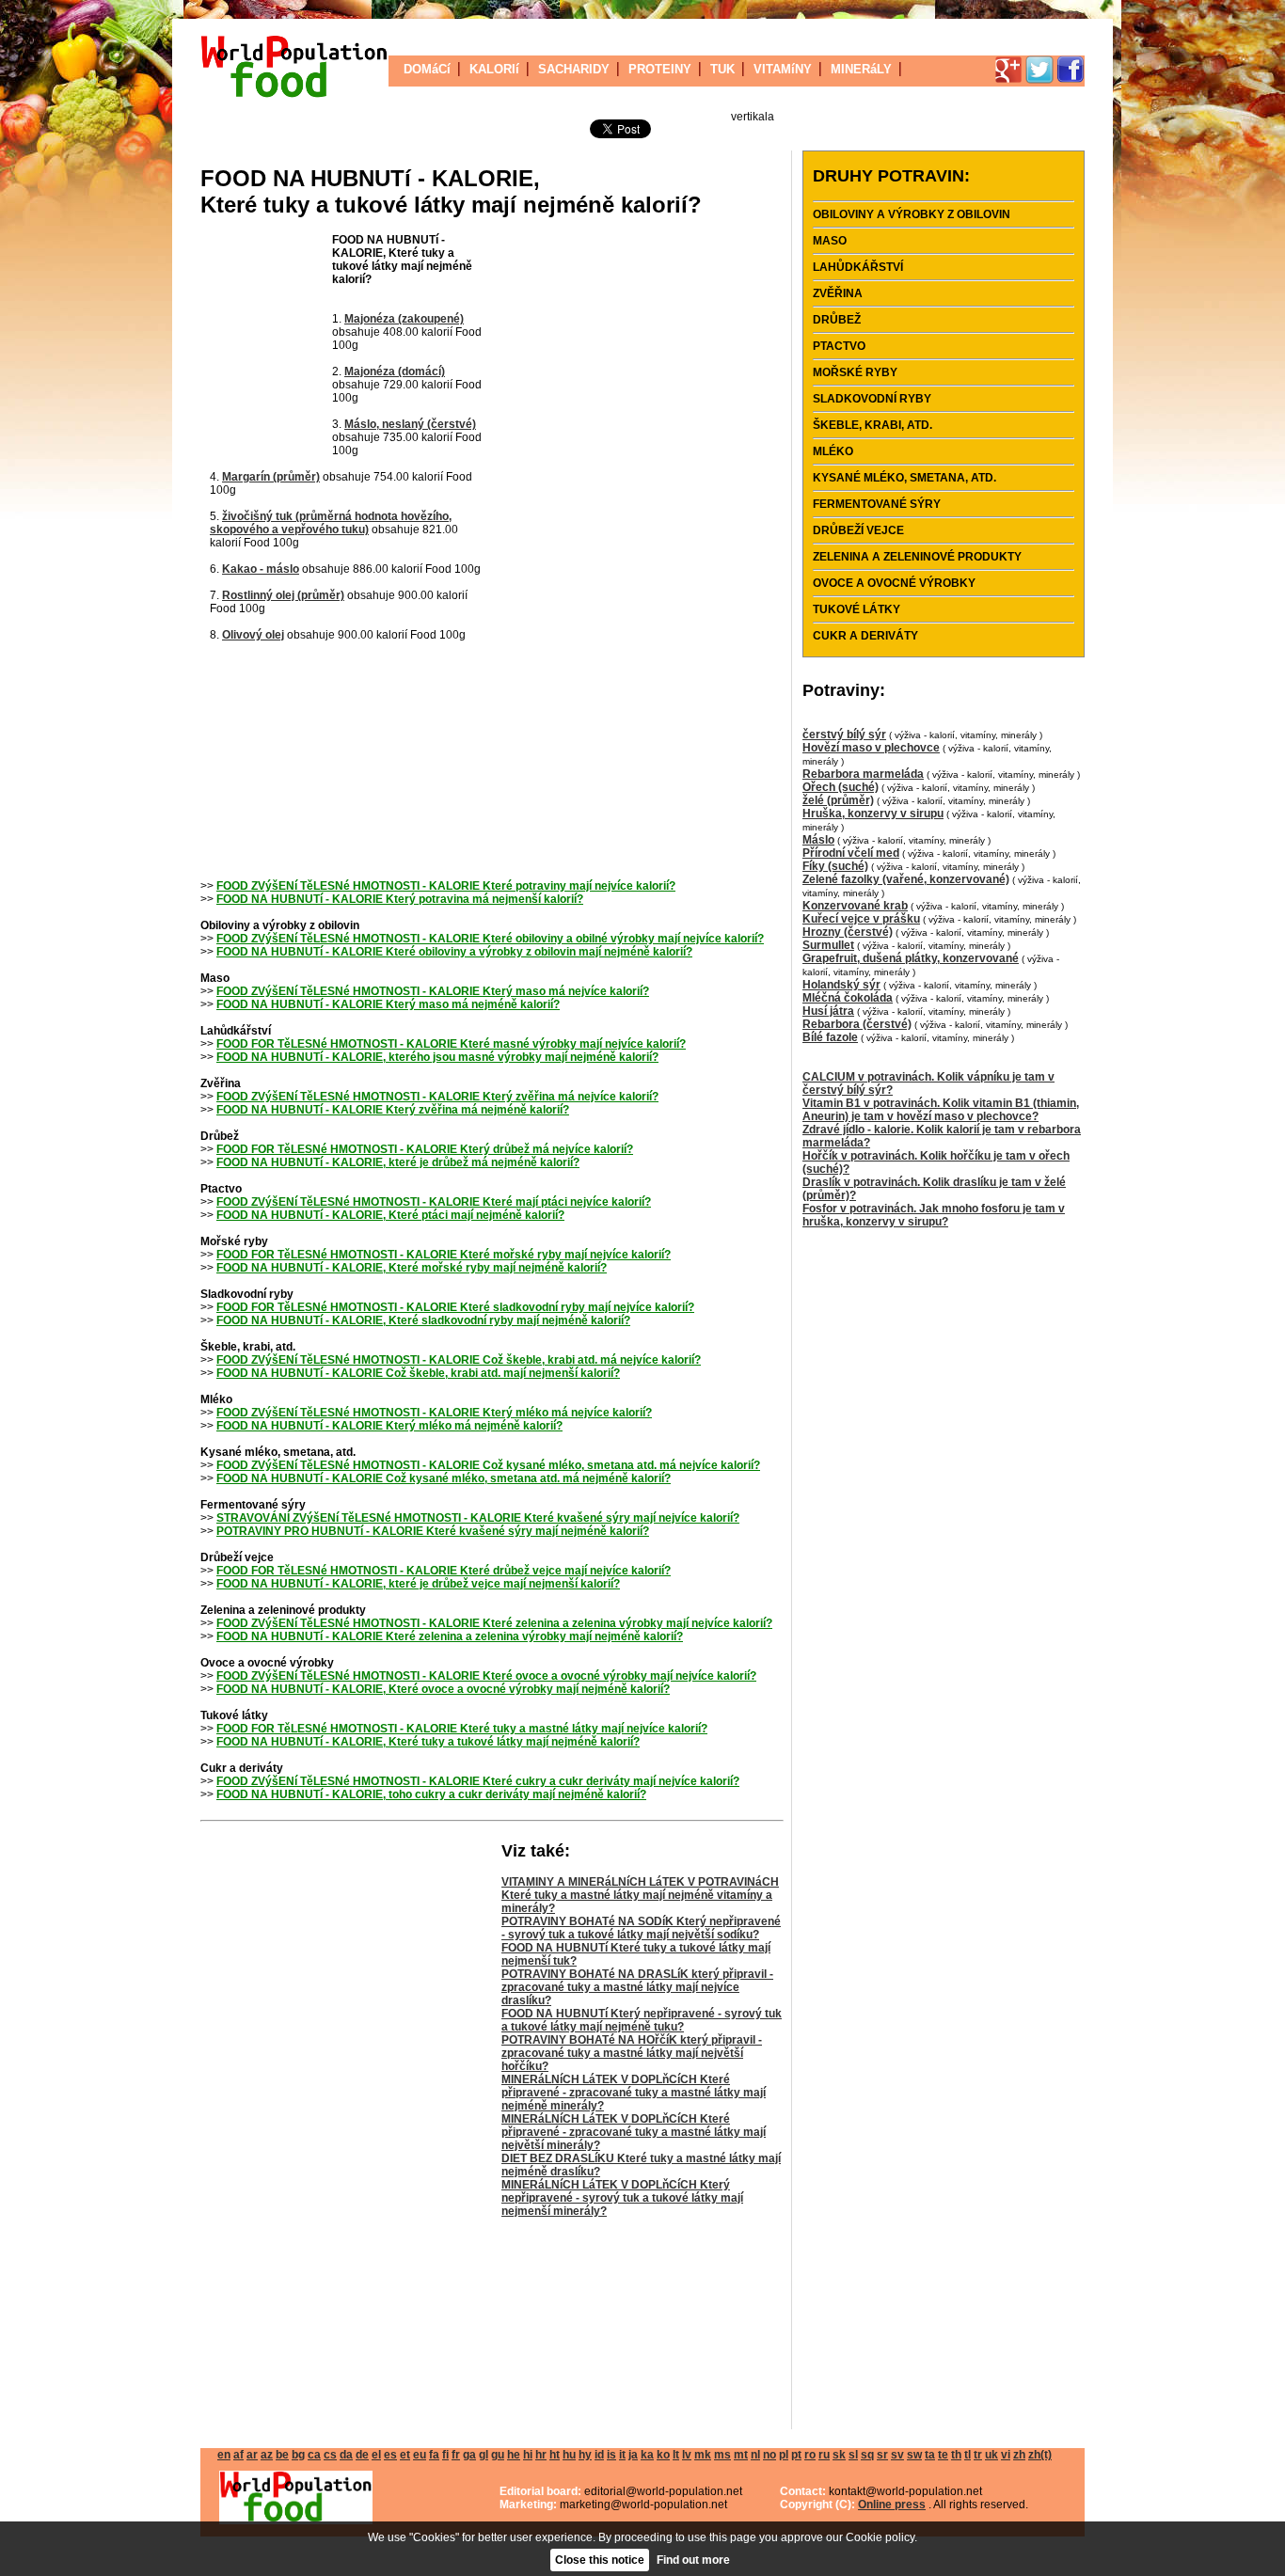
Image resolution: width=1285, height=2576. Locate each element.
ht (555, 2455)
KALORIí (494, 69)
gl (484, 2455)
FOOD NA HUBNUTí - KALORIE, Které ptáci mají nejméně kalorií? (390, 1215)
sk (839, 2455)
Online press (892, 2505)
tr (978, 2455)
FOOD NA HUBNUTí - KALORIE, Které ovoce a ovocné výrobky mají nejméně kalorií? (443, 1689)
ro (810, 2455)
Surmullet (828, 945)
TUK (722, 69)
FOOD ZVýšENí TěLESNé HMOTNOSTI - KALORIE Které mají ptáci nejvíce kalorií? (434, 1202)
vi (1006, 2455)
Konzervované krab (855, 906)
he (514, 2455)
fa (434, 2455)
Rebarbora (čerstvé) (857, 1024)
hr (541, 2455)
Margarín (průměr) (271, 477)
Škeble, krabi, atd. (873, 425)
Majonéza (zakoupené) (404, 319)
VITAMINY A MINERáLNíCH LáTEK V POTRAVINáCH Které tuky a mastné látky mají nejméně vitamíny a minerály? (640, 1895)
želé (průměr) (838, 800)
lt (676, 2455)
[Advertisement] (266, 346)
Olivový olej (253, 635)
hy (585, 2455)
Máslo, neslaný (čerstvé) (410, 424)
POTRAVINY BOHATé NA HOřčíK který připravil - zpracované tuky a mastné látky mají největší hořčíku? (632, 2053)
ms (722, 2455)
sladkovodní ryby (872, 399)
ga (469, 2455)
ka (647, 2455)
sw (914, 2455)
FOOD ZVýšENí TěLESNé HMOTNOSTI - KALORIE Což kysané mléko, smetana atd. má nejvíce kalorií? (488, 1465)
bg (298, 2455)
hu (569, 2455)
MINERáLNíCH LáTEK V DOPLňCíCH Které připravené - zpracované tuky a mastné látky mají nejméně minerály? (634, 2093)
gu (498, 2455)
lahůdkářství (858, 267)
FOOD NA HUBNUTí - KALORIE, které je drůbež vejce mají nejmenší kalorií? (418, 1584)
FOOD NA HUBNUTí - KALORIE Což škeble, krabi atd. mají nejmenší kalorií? (418, 1373)
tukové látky (857, 609)
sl (853, 2455)
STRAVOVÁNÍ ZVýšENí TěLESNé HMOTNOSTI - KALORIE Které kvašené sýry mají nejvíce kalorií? (478, 1518)
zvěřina (838, 293)
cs (330, 2455)
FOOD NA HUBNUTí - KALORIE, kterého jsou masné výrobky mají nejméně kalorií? (437, 1057)
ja (633, 2455)
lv (687, 2455)
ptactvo (839, 346)
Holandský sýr (841, 985)
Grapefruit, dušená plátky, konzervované (911, 958)
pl (784, 2455)
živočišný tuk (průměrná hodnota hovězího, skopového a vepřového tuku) (331, 523)
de (362, 2455)
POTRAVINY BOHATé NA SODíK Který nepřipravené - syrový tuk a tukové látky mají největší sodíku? (641, 1928)
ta (930, 2455)
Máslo (818, 840)
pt (796, 2455)
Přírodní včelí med (851, 853)
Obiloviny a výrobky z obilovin (912, 214)
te (943, 2455)
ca (314, 2455)
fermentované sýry (877, 504)
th (956, 2455)
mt (741, 2455)
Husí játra (828, 1011)
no (769, 2455)
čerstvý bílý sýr (844, 735)
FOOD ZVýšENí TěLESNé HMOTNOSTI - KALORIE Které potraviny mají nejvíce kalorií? (446, 886)
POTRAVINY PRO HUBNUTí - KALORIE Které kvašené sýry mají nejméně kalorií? (433, 1531)
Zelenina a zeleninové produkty (917, 557)
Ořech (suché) (841, 787)
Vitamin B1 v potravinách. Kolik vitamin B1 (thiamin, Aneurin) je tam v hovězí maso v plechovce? (941, 1110)
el (376, 2455)
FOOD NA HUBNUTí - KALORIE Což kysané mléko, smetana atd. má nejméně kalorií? (444, 1478)
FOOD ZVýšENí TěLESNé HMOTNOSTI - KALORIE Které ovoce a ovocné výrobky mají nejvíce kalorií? (486, 1676)
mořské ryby (855, 372)
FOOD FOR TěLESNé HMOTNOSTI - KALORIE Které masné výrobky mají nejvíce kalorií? (451, 1044)
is (611, 2455)
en (224, 2455)
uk (992, 2455)
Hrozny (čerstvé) (848, 932)
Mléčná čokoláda (848, 998)
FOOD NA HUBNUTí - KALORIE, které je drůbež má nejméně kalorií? (398, 1162)
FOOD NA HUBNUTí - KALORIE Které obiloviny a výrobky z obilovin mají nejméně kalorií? (454, 952)
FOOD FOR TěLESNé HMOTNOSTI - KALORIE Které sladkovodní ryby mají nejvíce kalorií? (455, 1307)
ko (663, 2455)
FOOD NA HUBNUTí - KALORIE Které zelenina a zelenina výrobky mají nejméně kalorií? (450, 1636)
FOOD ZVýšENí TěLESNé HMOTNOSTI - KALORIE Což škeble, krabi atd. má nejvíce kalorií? (459, 1360)
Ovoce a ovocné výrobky (894, 583)
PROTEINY (660, 69)
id (599, 2455)
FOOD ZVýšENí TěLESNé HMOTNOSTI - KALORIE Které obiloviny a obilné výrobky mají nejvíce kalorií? (490, 939)
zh (1019, 2455)
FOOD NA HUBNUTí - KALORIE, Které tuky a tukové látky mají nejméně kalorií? (428, 1742)
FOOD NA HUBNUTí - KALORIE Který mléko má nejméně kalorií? (389, 1426)
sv (897, 2455)
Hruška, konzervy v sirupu (873, 814)
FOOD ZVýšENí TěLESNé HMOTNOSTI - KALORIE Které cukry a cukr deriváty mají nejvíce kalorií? (478, 1781)
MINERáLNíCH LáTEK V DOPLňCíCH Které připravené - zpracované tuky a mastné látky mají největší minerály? (634, 2132)
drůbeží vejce (858, 530)
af (238, 2455)
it (622, 2455)
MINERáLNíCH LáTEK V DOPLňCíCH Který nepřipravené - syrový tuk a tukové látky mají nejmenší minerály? (622, 2198)
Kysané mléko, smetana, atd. (904, 478)
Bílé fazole (830, 1037)
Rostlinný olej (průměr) (283, 595)
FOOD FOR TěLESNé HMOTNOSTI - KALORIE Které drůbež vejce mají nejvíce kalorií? (444, 1571)
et (405, 2455)
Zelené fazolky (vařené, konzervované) (906, 879)
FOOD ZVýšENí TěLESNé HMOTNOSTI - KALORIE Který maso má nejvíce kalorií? (433, 991)
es (390, 2455)
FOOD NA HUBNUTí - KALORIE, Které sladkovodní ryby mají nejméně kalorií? (423, 1320)
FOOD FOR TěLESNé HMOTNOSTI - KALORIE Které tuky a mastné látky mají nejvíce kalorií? (462, 1729)
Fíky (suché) (835, 866)
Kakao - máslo (261, 569)
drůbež (837, 320)
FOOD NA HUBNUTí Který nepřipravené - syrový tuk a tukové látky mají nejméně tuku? (642, 2020)
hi (528, 2455)
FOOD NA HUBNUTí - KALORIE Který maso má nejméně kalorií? (388, 1004)
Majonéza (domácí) (395, 371)
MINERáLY (861, 69)
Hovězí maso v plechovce (871, 748)
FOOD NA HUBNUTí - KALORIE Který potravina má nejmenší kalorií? (400, 899)
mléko (833, 451)
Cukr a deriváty (865, 636)
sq (867, 2455)
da (346, 2455)
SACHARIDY (574, 69)
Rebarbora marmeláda (863, 774)
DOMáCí (427, 69)
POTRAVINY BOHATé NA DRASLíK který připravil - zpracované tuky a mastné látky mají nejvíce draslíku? (637, 1987)
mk (703, 2455)
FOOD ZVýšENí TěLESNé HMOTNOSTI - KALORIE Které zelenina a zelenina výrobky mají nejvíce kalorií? (494, 1623)
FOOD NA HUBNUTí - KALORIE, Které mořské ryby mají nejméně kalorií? (412, 1268)
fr (456, 2455)
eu (420, 2455)
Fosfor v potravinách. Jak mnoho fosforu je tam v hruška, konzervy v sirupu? (934, 1215)
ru (824, 2455)
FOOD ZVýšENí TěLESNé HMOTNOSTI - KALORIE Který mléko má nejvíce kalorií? (434, 1413)
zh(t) (1040, 2455)
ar (252, 2455)
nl (755, 2455)
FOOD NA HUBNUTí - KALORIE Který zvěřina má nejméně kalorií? (393, 1110)
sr (882, 2455)
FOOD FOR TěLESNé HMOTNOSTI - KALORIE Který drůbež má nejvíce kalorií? (425, 1149)
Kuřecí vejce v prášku (861, 919)
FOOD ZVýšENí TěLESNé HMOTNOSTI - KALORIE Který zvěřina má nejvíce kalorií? (437, 1097)
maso (830, 241)
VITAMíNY (783, 69)
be (282, 2455)
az (267, 2455)
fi (445, 2455)
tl (968, 2455)
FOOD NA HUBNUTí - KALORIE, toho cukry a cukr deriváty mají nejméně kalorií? (431, 1794)
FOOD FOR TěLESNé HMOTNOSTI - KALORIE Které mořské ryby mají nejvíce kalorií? (444, 1255)
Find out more (693, 2560)
